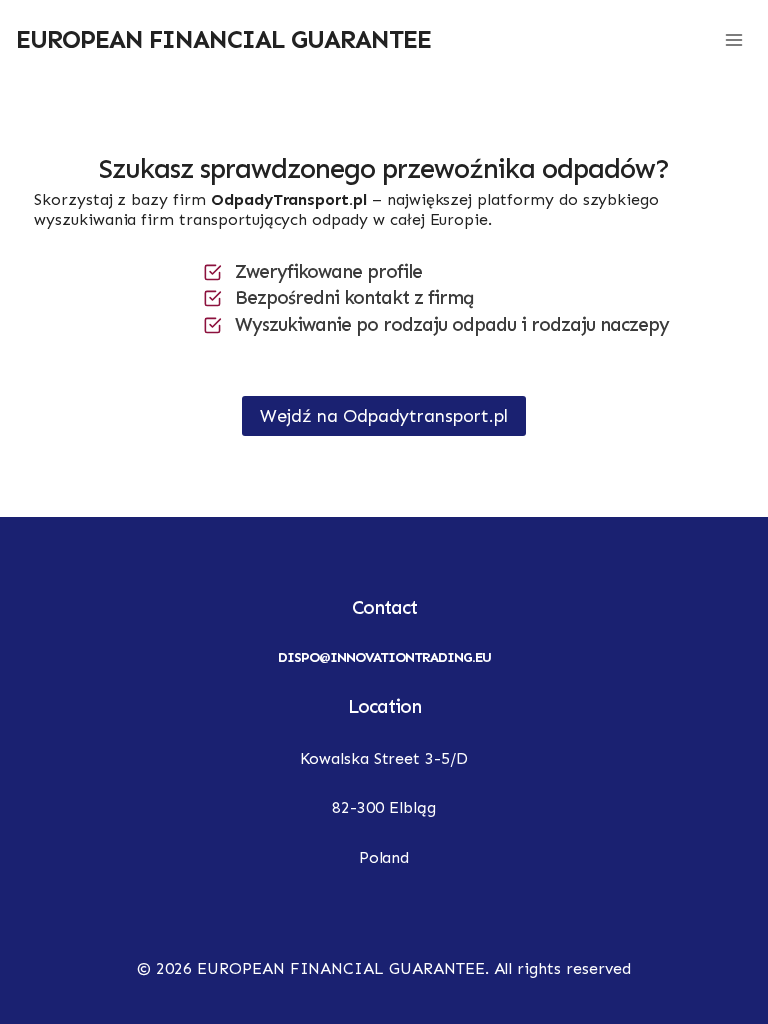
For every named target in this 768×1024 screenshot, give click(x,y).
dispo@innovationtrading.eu (384, 657)
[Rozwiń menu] (733, 39)
